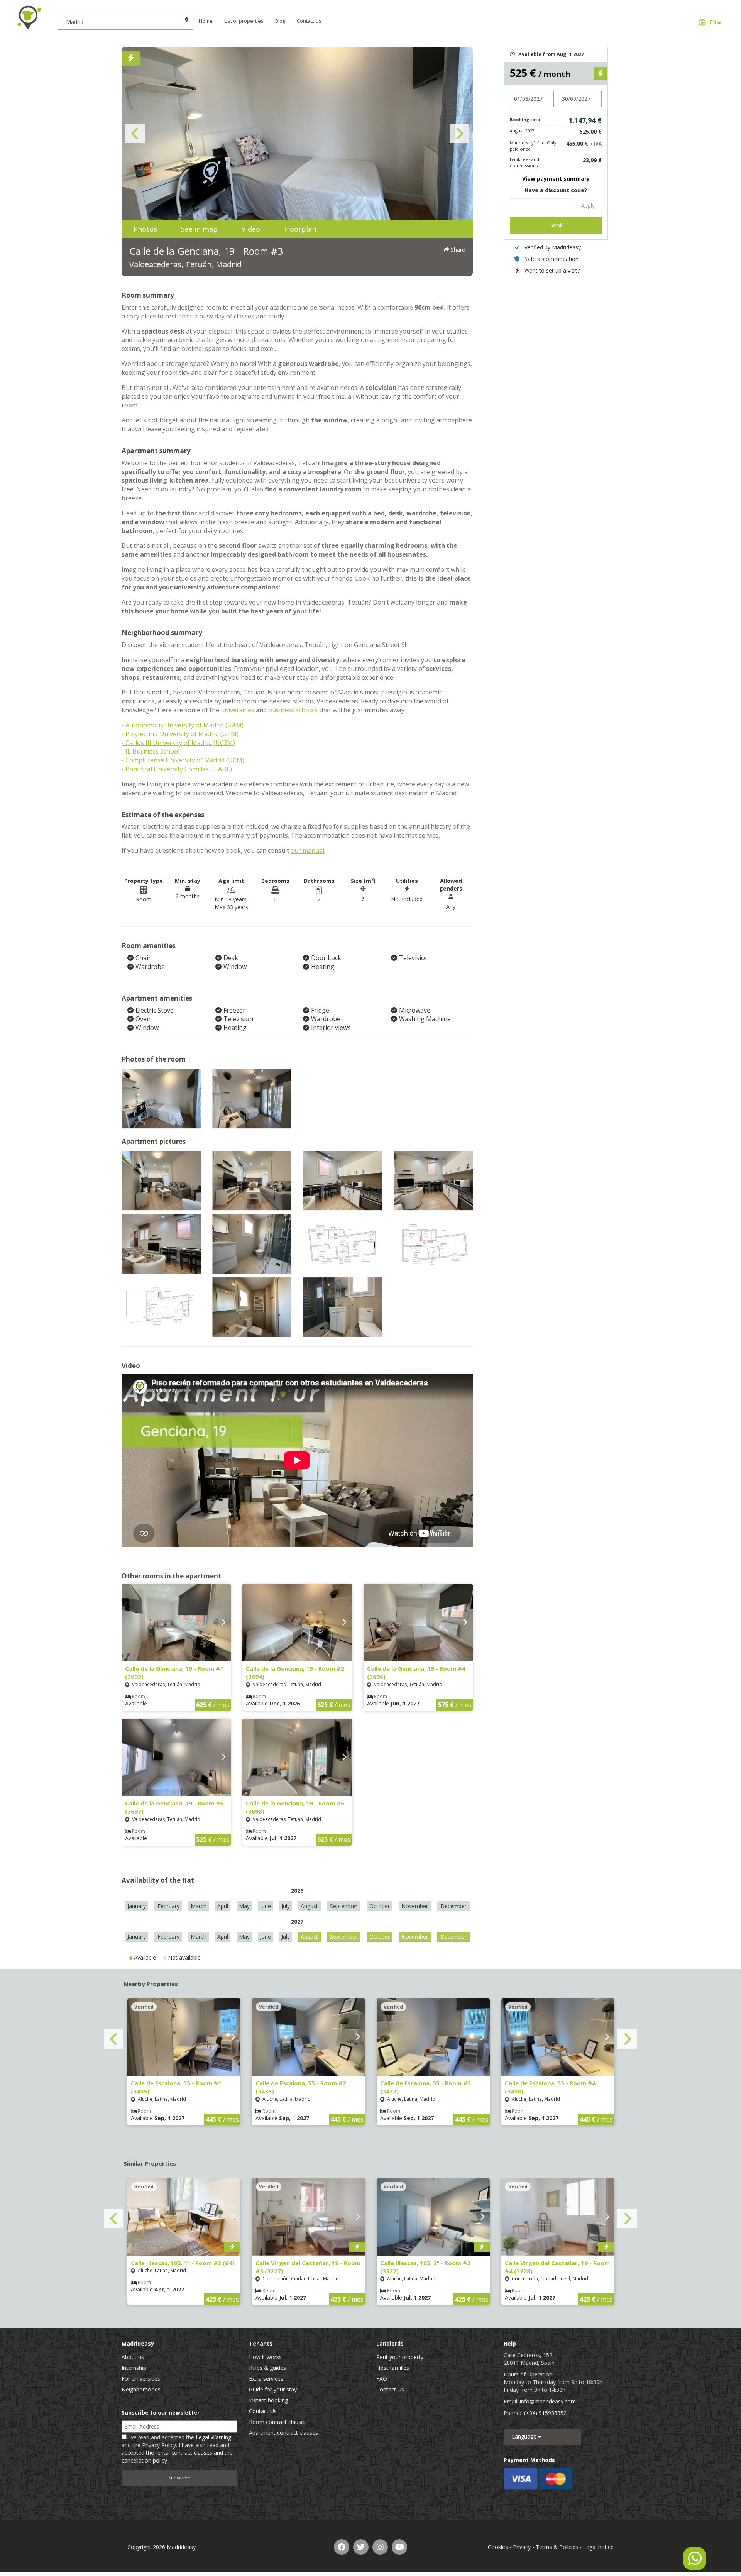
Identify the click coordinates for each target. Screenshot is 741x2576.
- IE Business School (151, 751)
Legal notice (598, 2547)
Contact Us (309, 21)
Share (457, 250)
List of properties (244, 21)
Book (556, 225)
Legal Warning (213, 2437)
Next (459, 134)
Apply (588, 206)
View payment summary (556, 179)
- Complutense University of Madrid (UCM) (183, 760)
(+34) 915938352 (545, 2413)
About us (133, 2357)
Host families (393, 2368)
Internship (134, 2368)
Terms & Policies (557, 2547)
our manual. (308, 850)
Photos (145, 229)
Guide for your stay (273, 2389)
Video (251, 229)
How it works (265, 2357)
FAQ (382, 2379)
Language (525, 2436)
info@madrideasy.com (548, 2401)
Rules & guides (267, 2368)
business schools (293, 710)
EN (712, 22)
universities (237, 710)
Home (206, 21)
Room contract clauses (278, 2422)
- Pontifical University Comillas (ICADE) (177, 769)
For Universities (141, 2379)
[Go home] (29, 17)
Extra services (266, 2379)
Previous (135, 134)
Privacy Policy (159, 2445)
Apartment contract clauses (283, 2433)
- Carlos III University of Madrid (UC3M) (178, 743)
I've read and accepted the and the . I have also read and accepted (177, 2449)
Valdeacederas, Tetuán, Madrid (185, 264)
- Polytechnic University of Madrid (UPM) (180, 734)
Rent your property (400, 2357)
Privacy (522, 2547)
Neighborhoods (141, 2389)
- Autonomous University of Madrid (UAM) (183, 725)
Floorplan (300, 229)
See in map (199, 229)
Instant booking (268, 2400)
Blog (280, 21)
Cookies (498, 2547)
